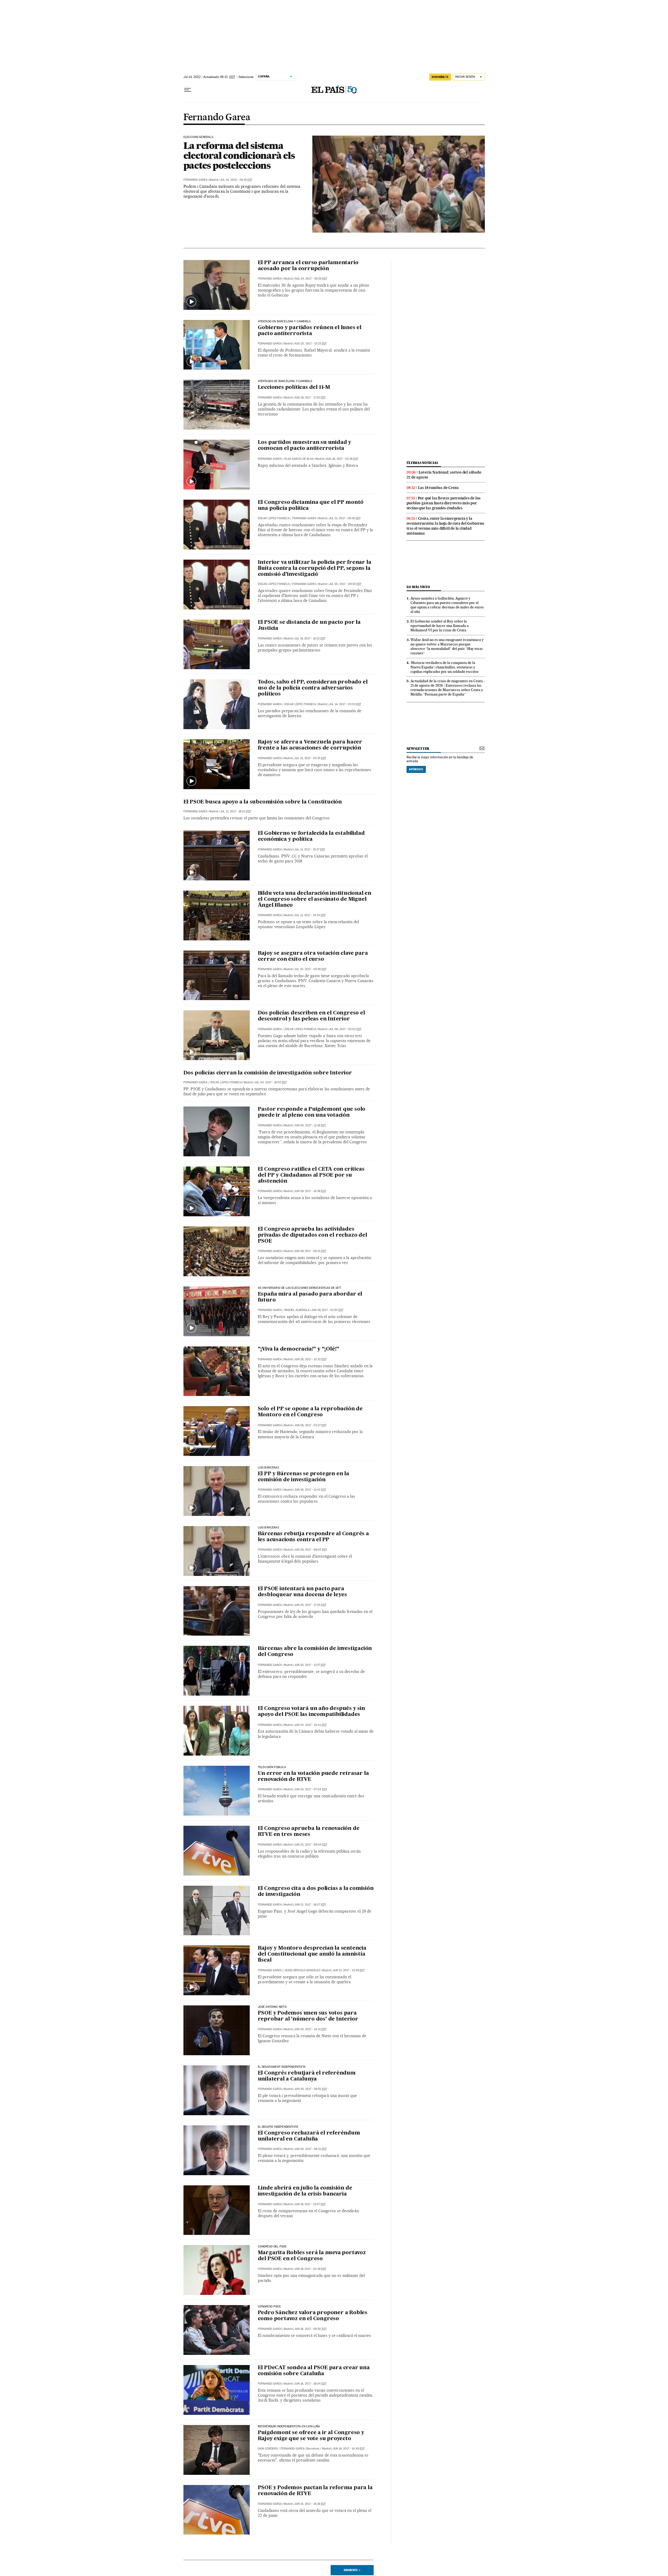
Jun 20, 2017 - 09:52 (311, 2089)
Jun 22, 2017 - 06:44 (311, 1845)
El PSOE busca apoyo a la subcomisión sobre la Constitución (263, 802)
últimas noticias (422, 463)
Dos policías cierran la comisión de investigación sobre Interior (268, 1073)
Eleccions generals (198, 137)
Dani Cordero (268, 2449)
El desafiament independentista (282, 2067)
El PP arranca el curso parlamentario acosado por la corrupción (308, 266)
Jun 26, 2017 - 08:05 (311, 1550)
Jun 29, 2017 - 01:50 (327, 1310)
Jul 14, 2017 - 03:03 (345, 704)
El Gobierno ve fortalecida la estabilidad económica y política (311, 836)
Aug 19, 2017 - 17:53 (310, 398)
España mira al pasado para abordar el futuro (310, 1297)
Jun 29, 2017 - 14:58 (310, 1191)
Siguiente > (352, 2570)
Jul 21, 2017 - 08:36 (345, 518)
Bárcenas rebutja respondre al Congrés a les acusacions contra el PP (313, 1537)
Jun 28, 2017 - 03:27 (310, 1425)
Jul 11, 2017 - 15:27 (310, 849)
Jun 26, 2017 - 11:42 (310, 1490)
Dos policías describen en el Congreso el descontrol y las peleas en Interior (311, 1016)
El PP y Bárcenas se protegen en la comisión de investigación (303, 1477)
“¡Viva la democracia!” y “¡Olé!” (299, 1349)
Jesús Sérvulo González (302, 1970)
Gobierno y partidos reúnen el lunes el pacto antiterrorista (310, 331)
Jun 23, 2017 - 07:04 (311, 1789)
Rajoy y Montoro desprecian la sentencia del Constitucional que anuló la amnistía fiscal (312, 1954)
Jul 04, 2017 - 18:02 (271, 1082)
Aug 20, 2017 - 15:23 (311, 344)
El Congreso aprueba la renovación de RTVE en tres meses (309, 1832)
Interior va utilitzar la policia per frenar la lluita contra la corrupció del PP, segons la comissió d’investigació (315, 569)
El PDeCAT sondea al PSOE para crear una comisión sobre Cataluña (314, 2371)
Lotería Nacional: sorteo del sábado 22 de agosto (444, 475)
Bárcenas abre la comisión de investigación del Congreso (315, 1652)
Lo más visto (418, 587)
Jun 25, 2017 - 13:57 (310, 1665)
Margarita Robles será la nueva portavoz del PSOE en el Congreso (312, 2256)
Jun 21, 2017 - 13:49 (349, 1970)
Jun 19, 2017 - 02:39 (310, 2269)
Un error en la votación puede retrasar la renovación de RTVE (313, 1777)
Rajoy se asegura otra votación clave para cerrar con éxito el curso (313, 956)
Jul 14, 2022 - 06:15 (236, 180)
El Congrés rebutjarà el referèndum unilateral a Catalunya (307, 2076)
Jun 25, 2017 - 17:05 (310, 1605)
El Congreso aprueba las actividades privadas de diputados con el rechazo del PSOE (312, 1235)
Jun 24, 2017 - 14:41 (311, 1725)
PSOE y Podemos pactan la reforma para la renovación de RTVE (315, 2491)
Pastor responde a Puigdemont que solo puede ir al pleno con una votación (312, 1112)
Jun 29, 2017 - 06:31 (310, 1251)
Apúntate (416, 769)
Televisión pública (272, 1767)
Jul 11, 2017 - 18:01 (235, 811)
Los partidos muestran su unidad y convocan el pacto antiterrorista (305, 446)
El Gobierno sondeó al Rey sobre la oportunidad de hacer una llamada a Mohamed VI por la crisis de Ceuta (440, 626)
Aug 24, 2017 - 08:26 (311, 279)
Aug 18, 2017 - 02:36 (342, 459)
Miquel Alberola (297, 1310)
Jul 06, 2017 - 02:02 (345, 1029)
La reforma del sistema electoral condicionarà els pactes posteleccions (239, 155)
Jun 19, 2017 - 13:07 (310, 2204)
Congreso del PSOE (272, 2247)
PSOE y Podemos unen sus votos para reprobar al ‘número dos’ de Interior (308, 2016)
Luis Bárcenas (268, 1468)
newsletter (418, 749)
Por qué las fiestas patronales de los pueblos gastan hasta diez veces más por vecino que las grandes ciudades (444, 503)
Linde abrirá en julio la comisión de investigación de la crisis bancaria (305, 2191)
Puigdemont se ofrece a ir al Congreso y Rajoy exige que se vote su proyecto (311, 2436)
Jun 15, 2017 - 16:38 (310, 2504)
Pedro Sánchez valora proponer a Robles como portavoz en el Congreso (313, 2316)
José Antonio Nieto (272, 2007)
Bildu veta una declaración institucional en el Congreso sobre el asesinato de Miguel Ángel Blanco (315, 899)
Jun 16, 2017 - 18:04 (310, 2384)
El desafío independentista (278, 2127)
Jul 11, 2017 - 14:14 (310, 915)
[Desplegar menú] (188, 90)
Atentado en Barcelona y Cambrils (284, 322)
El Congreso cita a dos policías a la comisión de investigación (316, 1892)
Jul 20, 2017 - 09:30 (345, 584)
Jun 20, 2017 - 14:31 (310, 2029)
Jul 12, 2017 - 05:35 (310, 758)
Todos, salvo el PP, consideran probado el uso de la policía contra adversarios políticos (313, 688)
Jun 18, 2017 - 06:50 (311, 2329)
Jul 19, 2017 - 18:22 (310, 639)
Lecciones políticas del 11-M (294, 388)
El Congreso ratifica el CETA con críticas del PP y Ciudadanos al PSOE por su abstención (311, 1175)
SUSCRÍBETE (440, 77)
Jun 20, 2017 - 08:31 (311, 2149)
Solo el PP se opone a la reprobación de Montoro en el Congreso (310, 1412)
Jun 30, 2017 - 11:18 (310, 1125)
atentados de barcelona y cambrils (285, 381)
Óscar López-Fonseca (274, 518)
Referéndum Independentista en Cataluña (289, 2427)
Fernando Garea (217, 118)
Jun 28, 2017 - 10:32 (310, 1359)
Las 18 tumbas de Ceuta (439, 488)
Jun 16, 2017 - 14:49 (349, 2449)
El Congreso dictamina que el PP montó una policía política (311, 506)
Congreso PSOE (269, 2307)
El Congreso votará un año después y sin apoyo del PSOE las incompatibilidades (311, 1712)
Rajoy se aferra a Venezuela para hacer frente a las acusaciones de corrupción (310, 745)
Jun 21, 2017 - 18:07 (310, 1905)
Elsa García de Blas (299, 459)
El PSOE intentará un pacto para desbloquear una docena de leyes (302, 1592)
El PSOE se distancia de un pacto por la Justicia (309, 625)
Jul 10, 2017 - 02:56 (310, 969)
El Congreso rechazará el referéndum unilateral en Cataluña (309, 2136)
